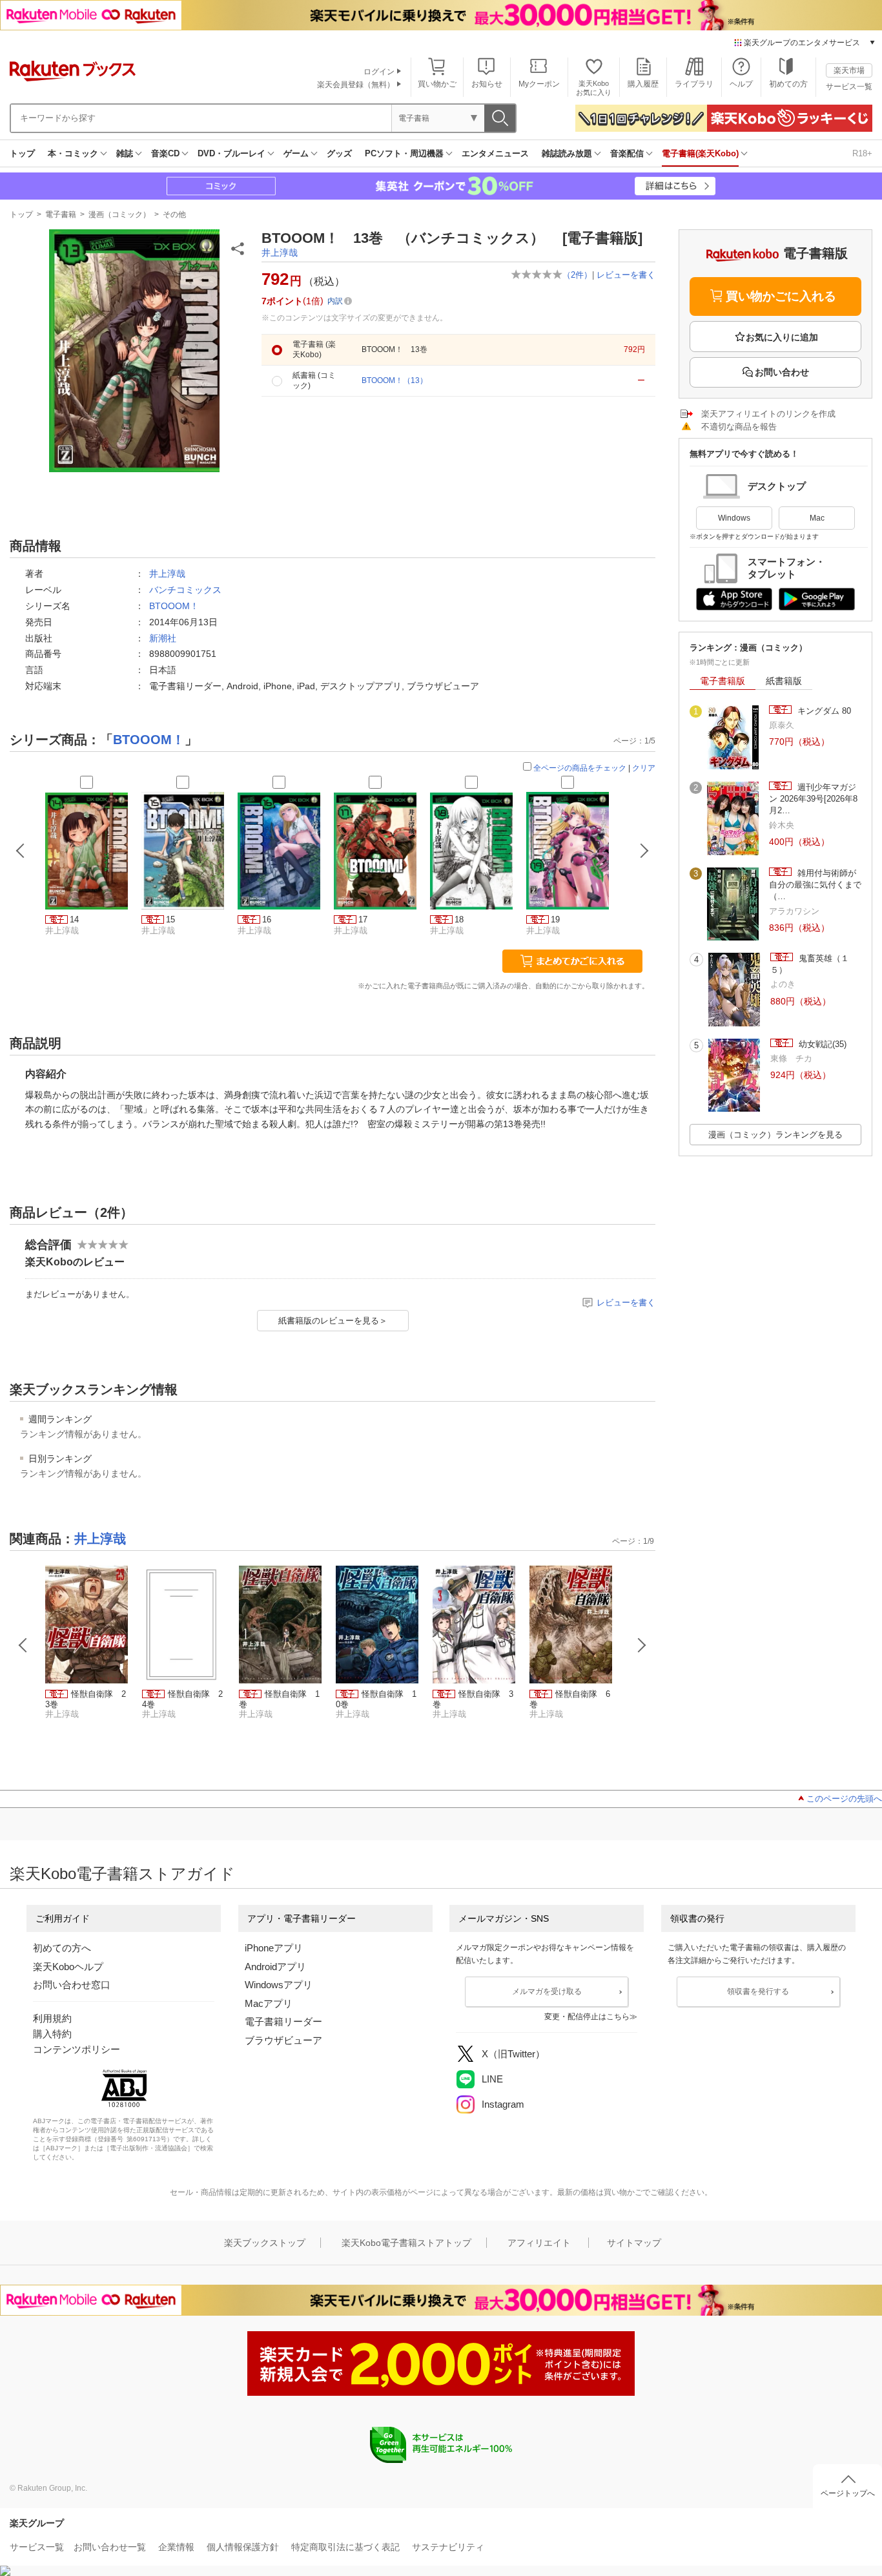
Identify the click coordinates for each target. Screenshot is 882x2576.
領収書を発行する (758, 1991)
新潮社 (163, 638)
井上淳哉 (280, 253)
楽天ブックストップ (265, 2243)
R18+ (862, 153)
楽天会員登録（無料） (356, 85)
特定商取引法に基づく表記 (345, 2547)
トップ (22, 153)
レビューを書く (626, 275)
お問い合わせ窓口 (72, 1985)
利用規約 (52, 2018)
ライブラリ (694, 84)
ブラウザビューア (283, 2040)
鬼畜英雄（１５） (810, 964)
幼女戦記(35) (821, 1044)
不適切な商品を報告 (739, 427)
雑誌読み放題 (567, 153)
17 (363, 919)
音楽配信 (627, 153)
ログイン (379, 72)
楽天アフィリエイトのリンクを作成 (768, 414)
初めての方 (788, 84)
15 (170, 919)
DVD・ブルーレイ (231, 153)
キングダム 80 (823, 711)
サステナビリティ (448, 2547)
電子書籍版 (723, 681)
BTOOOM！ (174, 606)
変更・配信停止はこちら (587, 2017)
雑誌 (125, 153)
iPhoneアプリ (274, 1948)
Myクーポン (539, 84)
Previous (23, 1645)
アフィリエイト (539, 2243)
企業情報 (176, 2547)
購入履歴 (643, 84)
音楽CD (165, 153)
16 (267, 919)
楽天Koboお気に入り (594, 88)
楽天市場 (849, 70)
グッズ (339, 153)
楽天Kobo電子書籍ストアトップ (406, 2243)
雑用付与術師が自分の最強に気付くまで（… (815, 885)
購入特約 (52, 2034)
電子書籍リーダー (283, 2021)
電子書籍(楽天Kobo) (700, 153)
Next (642, 1645)
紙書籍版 (784, 681)
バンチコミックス (185, 590)
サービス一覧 (849, 87)
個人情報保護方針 (243, 2547)
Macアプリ (269, 2003)
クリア (644, 768)
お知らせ (487, 84)
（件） (577, 275)
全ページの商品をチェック (580, 768)
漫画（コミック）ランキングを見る (775, 1135)
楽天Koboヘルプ (68, 1967)
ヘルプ (741, 84)
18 (459, 919)
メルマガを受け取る (547, 1991)
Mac (817, 518)
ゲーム (296, 153)
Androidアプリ (275, 1967)
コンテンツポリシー (77, 2049)
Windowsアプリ (279, 1985)
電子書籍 (61, 214)
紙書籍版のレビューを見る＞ (333, 1321)
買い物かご (437, 84)
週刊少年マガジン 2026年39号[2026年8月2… (813, 799)
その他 (174, 214)
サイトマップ (634, 2243)
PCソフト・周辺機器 (404, 153)
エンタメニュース (495, 153)
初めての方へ (62, 1948)
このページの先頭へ (844, 1799)
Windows (734, 518)
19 (555, 919)
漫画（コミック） (119, 214)
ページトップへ (848, 2493)
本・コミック (73, 153)
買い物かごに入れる (781, 296)
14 (74, 919)
